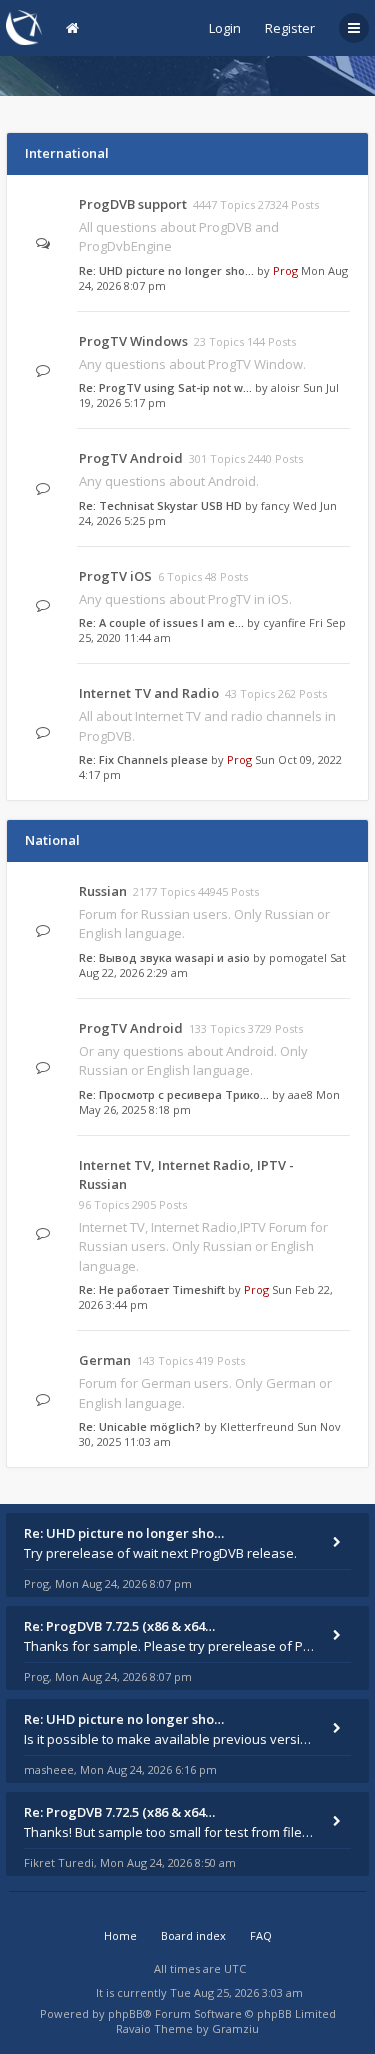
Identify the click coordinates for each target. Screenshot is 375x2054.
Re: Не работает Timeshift (152, 1289)
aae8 (300, 1094)
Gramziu (235, 2028)
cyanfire (284, 622)
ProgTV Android (131, 458)
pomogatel (298, 957)
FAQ (261, 1935)
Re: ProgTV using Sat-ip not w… (165, 387)
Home (120, 1935)
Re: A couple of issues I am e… (161, 622)
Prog (285, 270)
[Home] (24, 27)
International (67, 153)
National (52, 840)
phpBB (125, 2013)
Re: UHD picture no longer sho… (166, 270)
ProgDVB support (133, 204)
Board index (193, 1935)
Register (290, 28)
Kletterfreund (257, 1426)
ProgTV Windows (133, 341)
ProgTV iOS (115, 576)
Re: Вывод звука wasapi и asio (164, 957)
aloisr (285, 387)
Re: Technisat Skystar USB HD (160, 505)
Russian (103, 891)
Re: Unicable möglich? (140, 1426)
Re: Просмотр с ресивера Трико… (174, 1094)
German (105, 1360)
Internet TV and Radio (149, 693)
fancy (275, 505)
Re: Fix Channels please (143, 759)
